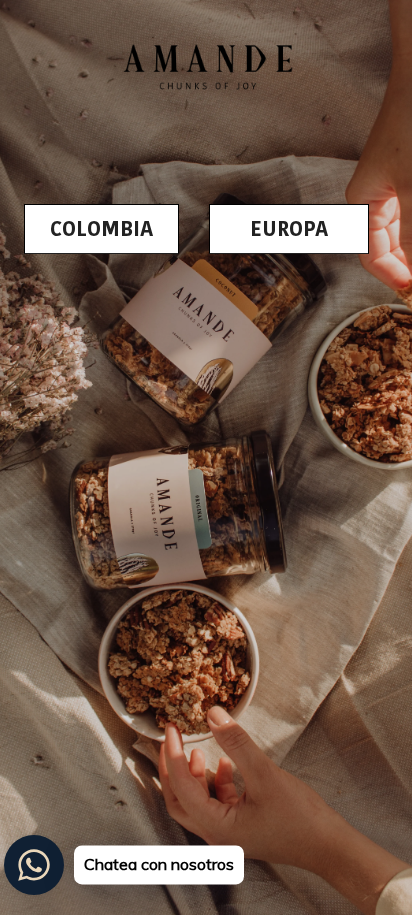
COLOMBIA (101, 229)
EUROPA (289, 229)
